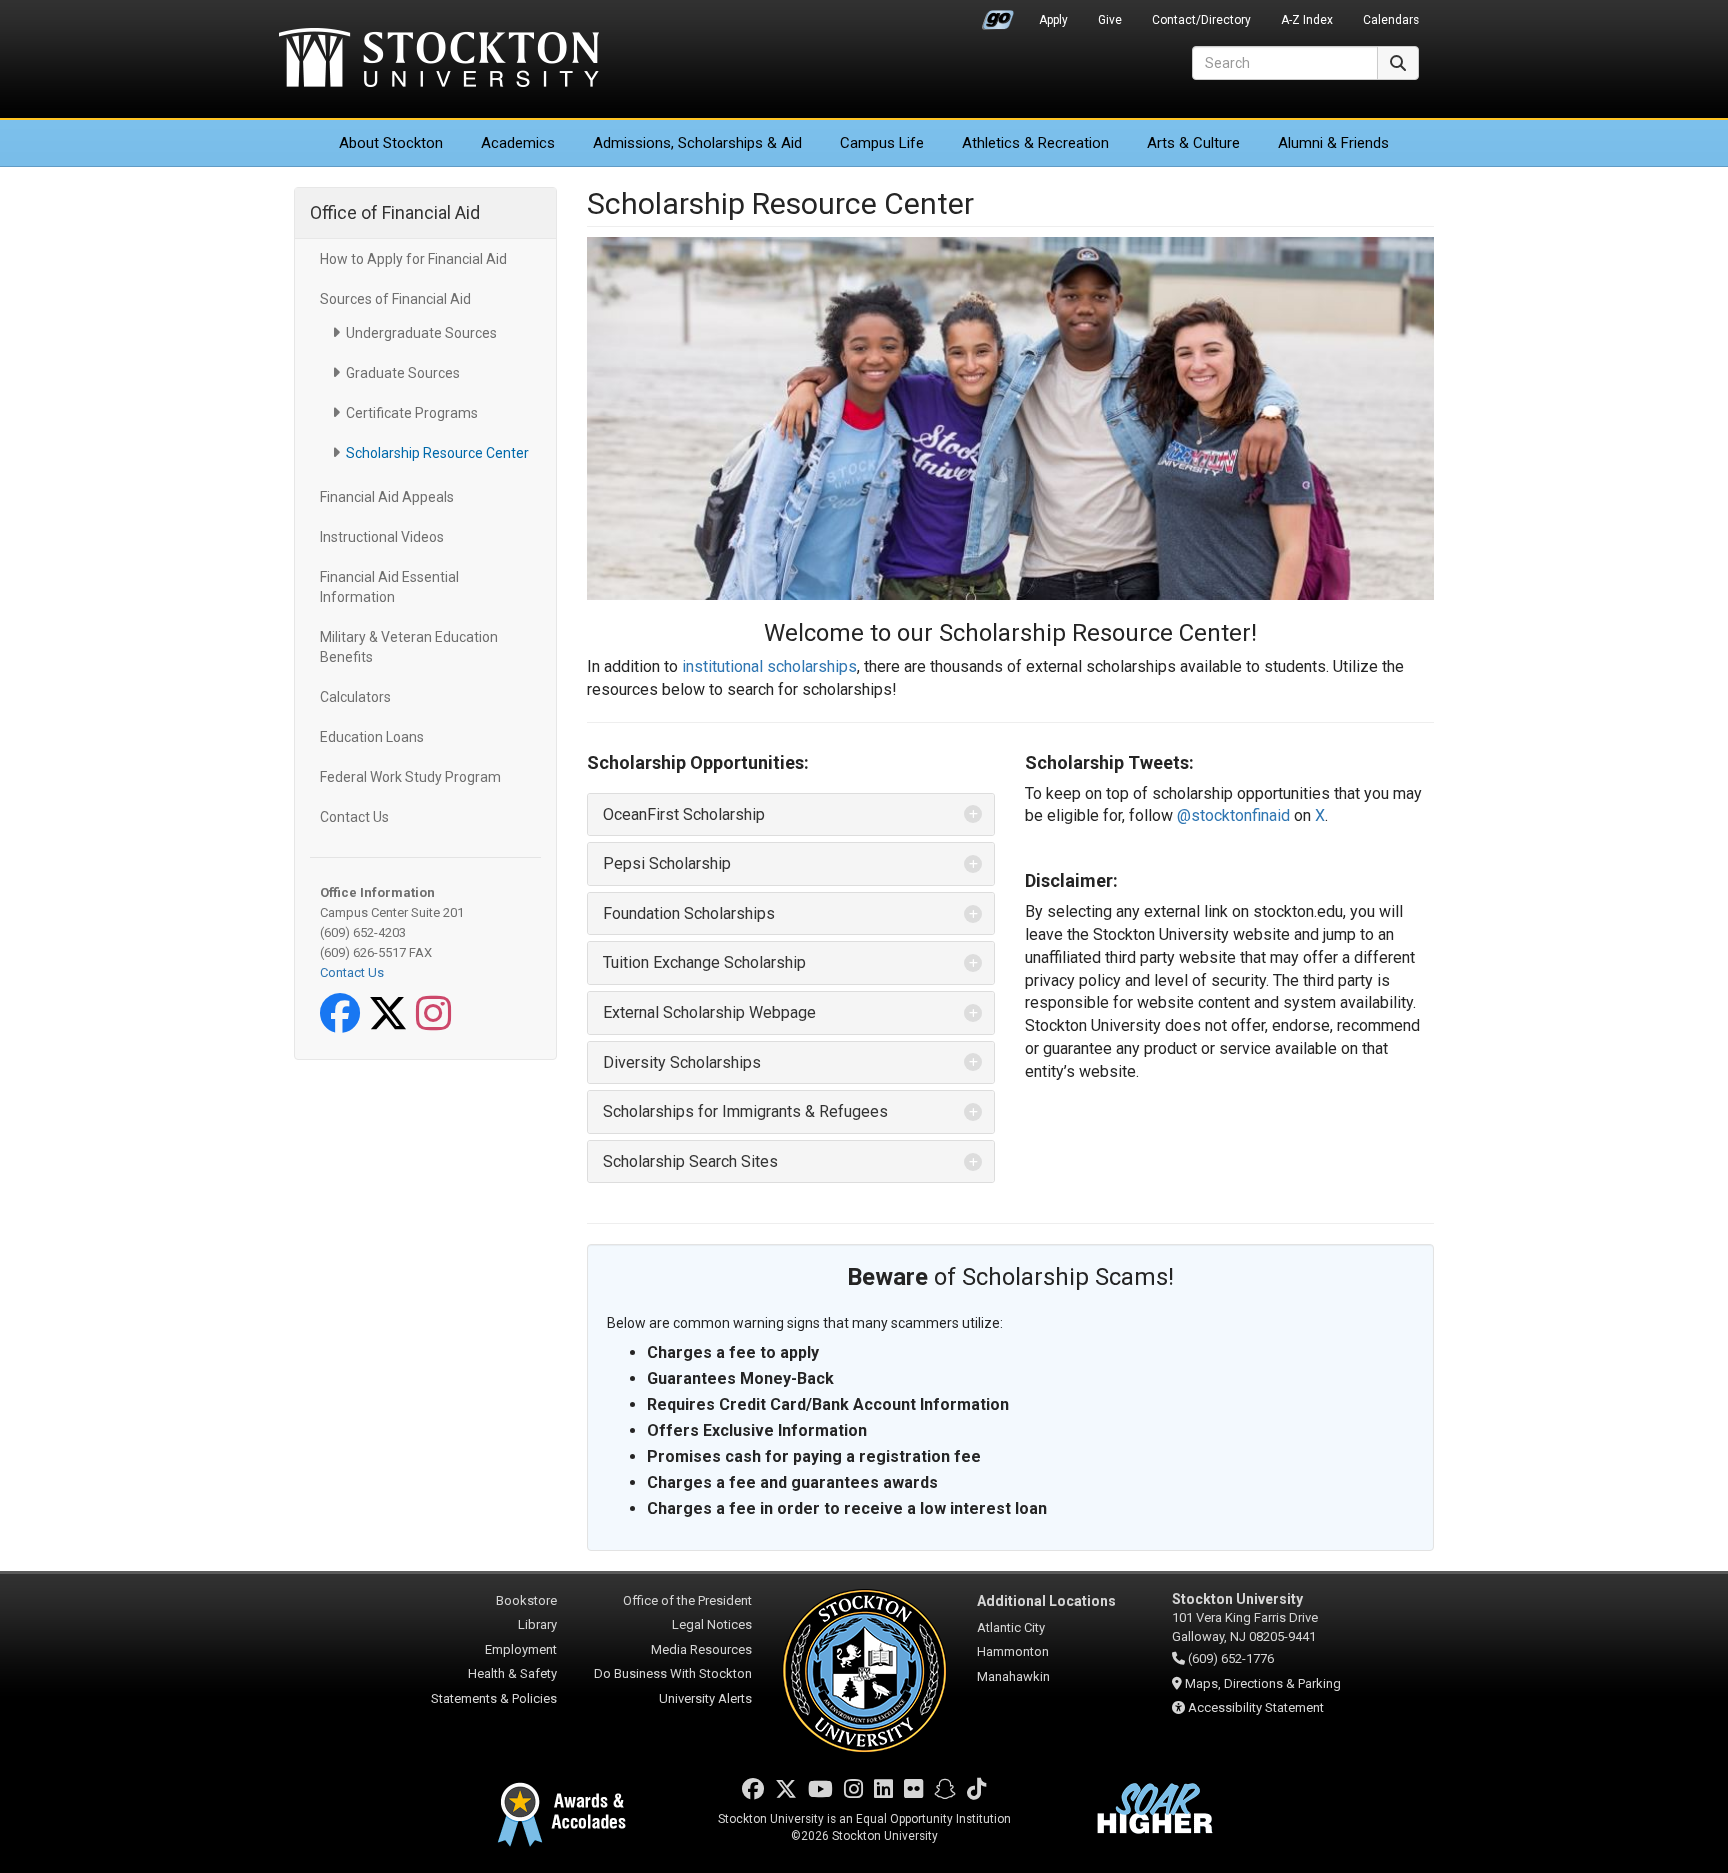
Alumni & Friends (1333, 143)
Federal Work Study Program (410, 777)
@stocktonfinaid (1233, 815)
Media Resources (701, 1649)
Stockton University (439, 60)
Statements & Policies (494, 1698)
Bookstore (526, 1600)
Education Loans (372, 737)
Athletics (1035, 143)
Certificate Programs (412, 413)
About (391, 143)
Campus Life (882, 143)
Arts (1193, 143)
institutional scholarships (769, 666)
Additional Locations (1046, 1601)
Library (537, 1624)
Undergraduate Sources (421, 333)
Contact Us (354, 817)
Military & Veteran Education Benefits (409, 647)
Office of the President (687, 1600)
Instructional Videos (382, 537)
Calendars (1391, 20)
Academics (518, 143)
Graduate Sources (403, 373)
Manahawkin (1013, 1676)
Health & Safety (512, 1673)
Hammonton (1013, 1651)
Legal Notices (712, 1624)
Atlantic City (1011, 1627)
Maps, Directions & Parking (1263, 1683)
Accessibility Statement (1256, 1707)
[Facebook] (344, 1023)
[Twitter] (392, 1023)
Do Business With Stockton (673, 1673)
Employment (521, 1649)
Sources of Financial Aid (395, 299)
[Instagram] (437, 1023)
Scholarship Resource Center (437, 453)
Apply (1053, 20)
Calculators (355, 697)
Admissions (697, 143)
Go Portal (998, 15)
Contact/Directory (1201, 20)
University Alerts (705, 1698)
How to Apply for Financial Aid (413, 259)
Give (1110, 20)
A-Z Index (1307, 20)
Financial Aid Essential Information (389, 587)
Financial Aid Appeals (387, 497)
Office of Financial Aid (395, 212)
